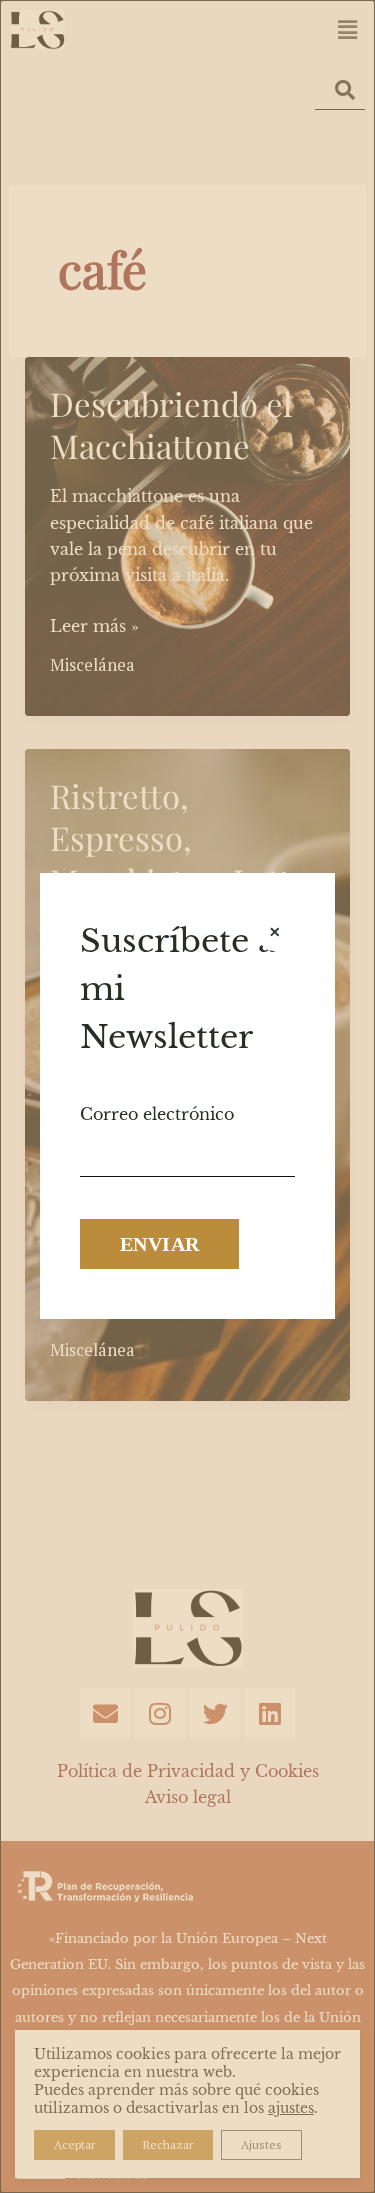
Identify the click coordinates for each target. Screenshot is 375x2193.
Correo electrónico (157, 1114)
